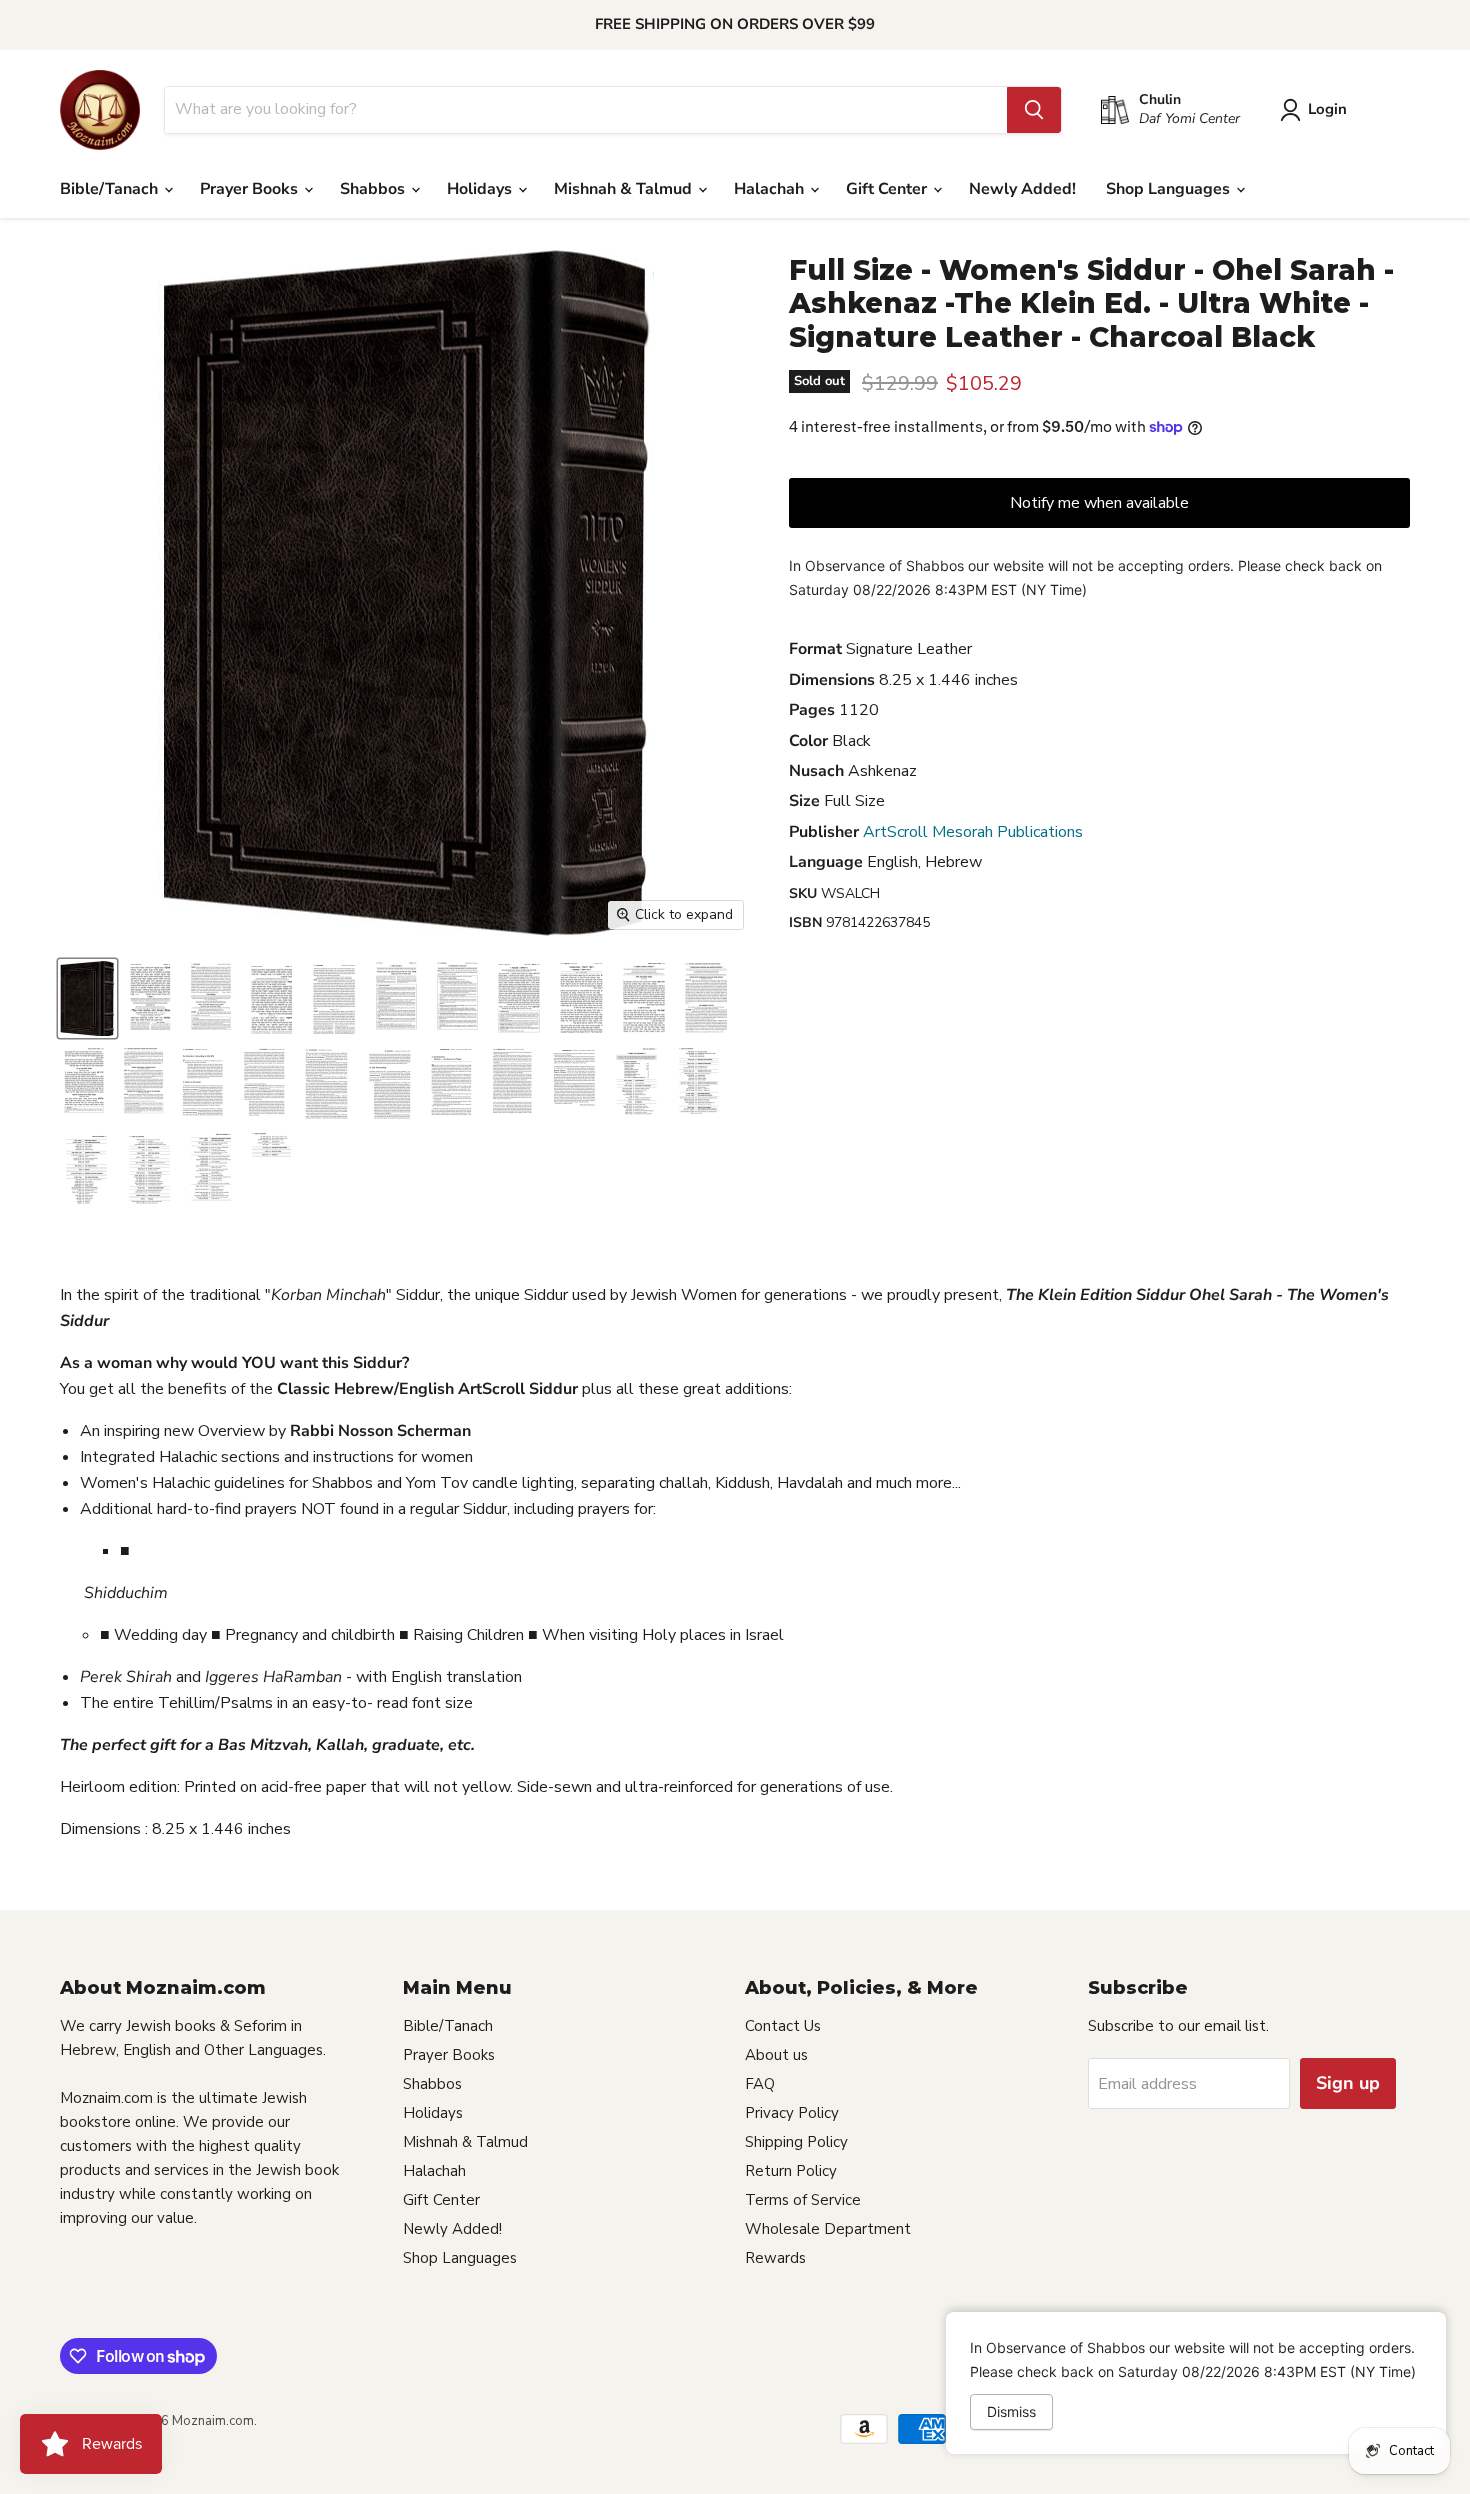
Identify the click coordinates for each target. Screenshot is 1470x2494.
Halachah (771, 189)
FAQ (760, 2084)
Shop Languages (1170, 189)
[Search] (1034, 110)
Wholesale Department (828, 2229)
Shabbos (374, 189)
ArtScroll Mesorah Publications (973, 832)
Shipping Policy (796, 2142)
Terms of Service (803, 2200)
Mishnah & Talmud (625, 189)
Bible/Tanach (111, 189)
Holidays (481, 189)
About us (776, 2055)
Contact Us (783, 2026)
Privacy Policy (792, 2113)
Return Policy (791, 2171)
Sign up (1348, 2083)
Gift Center (888, 189)
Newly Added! (1022, 189)
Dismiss (1011, 2411)
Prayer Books (251, 189)
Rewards (775, 2258)
